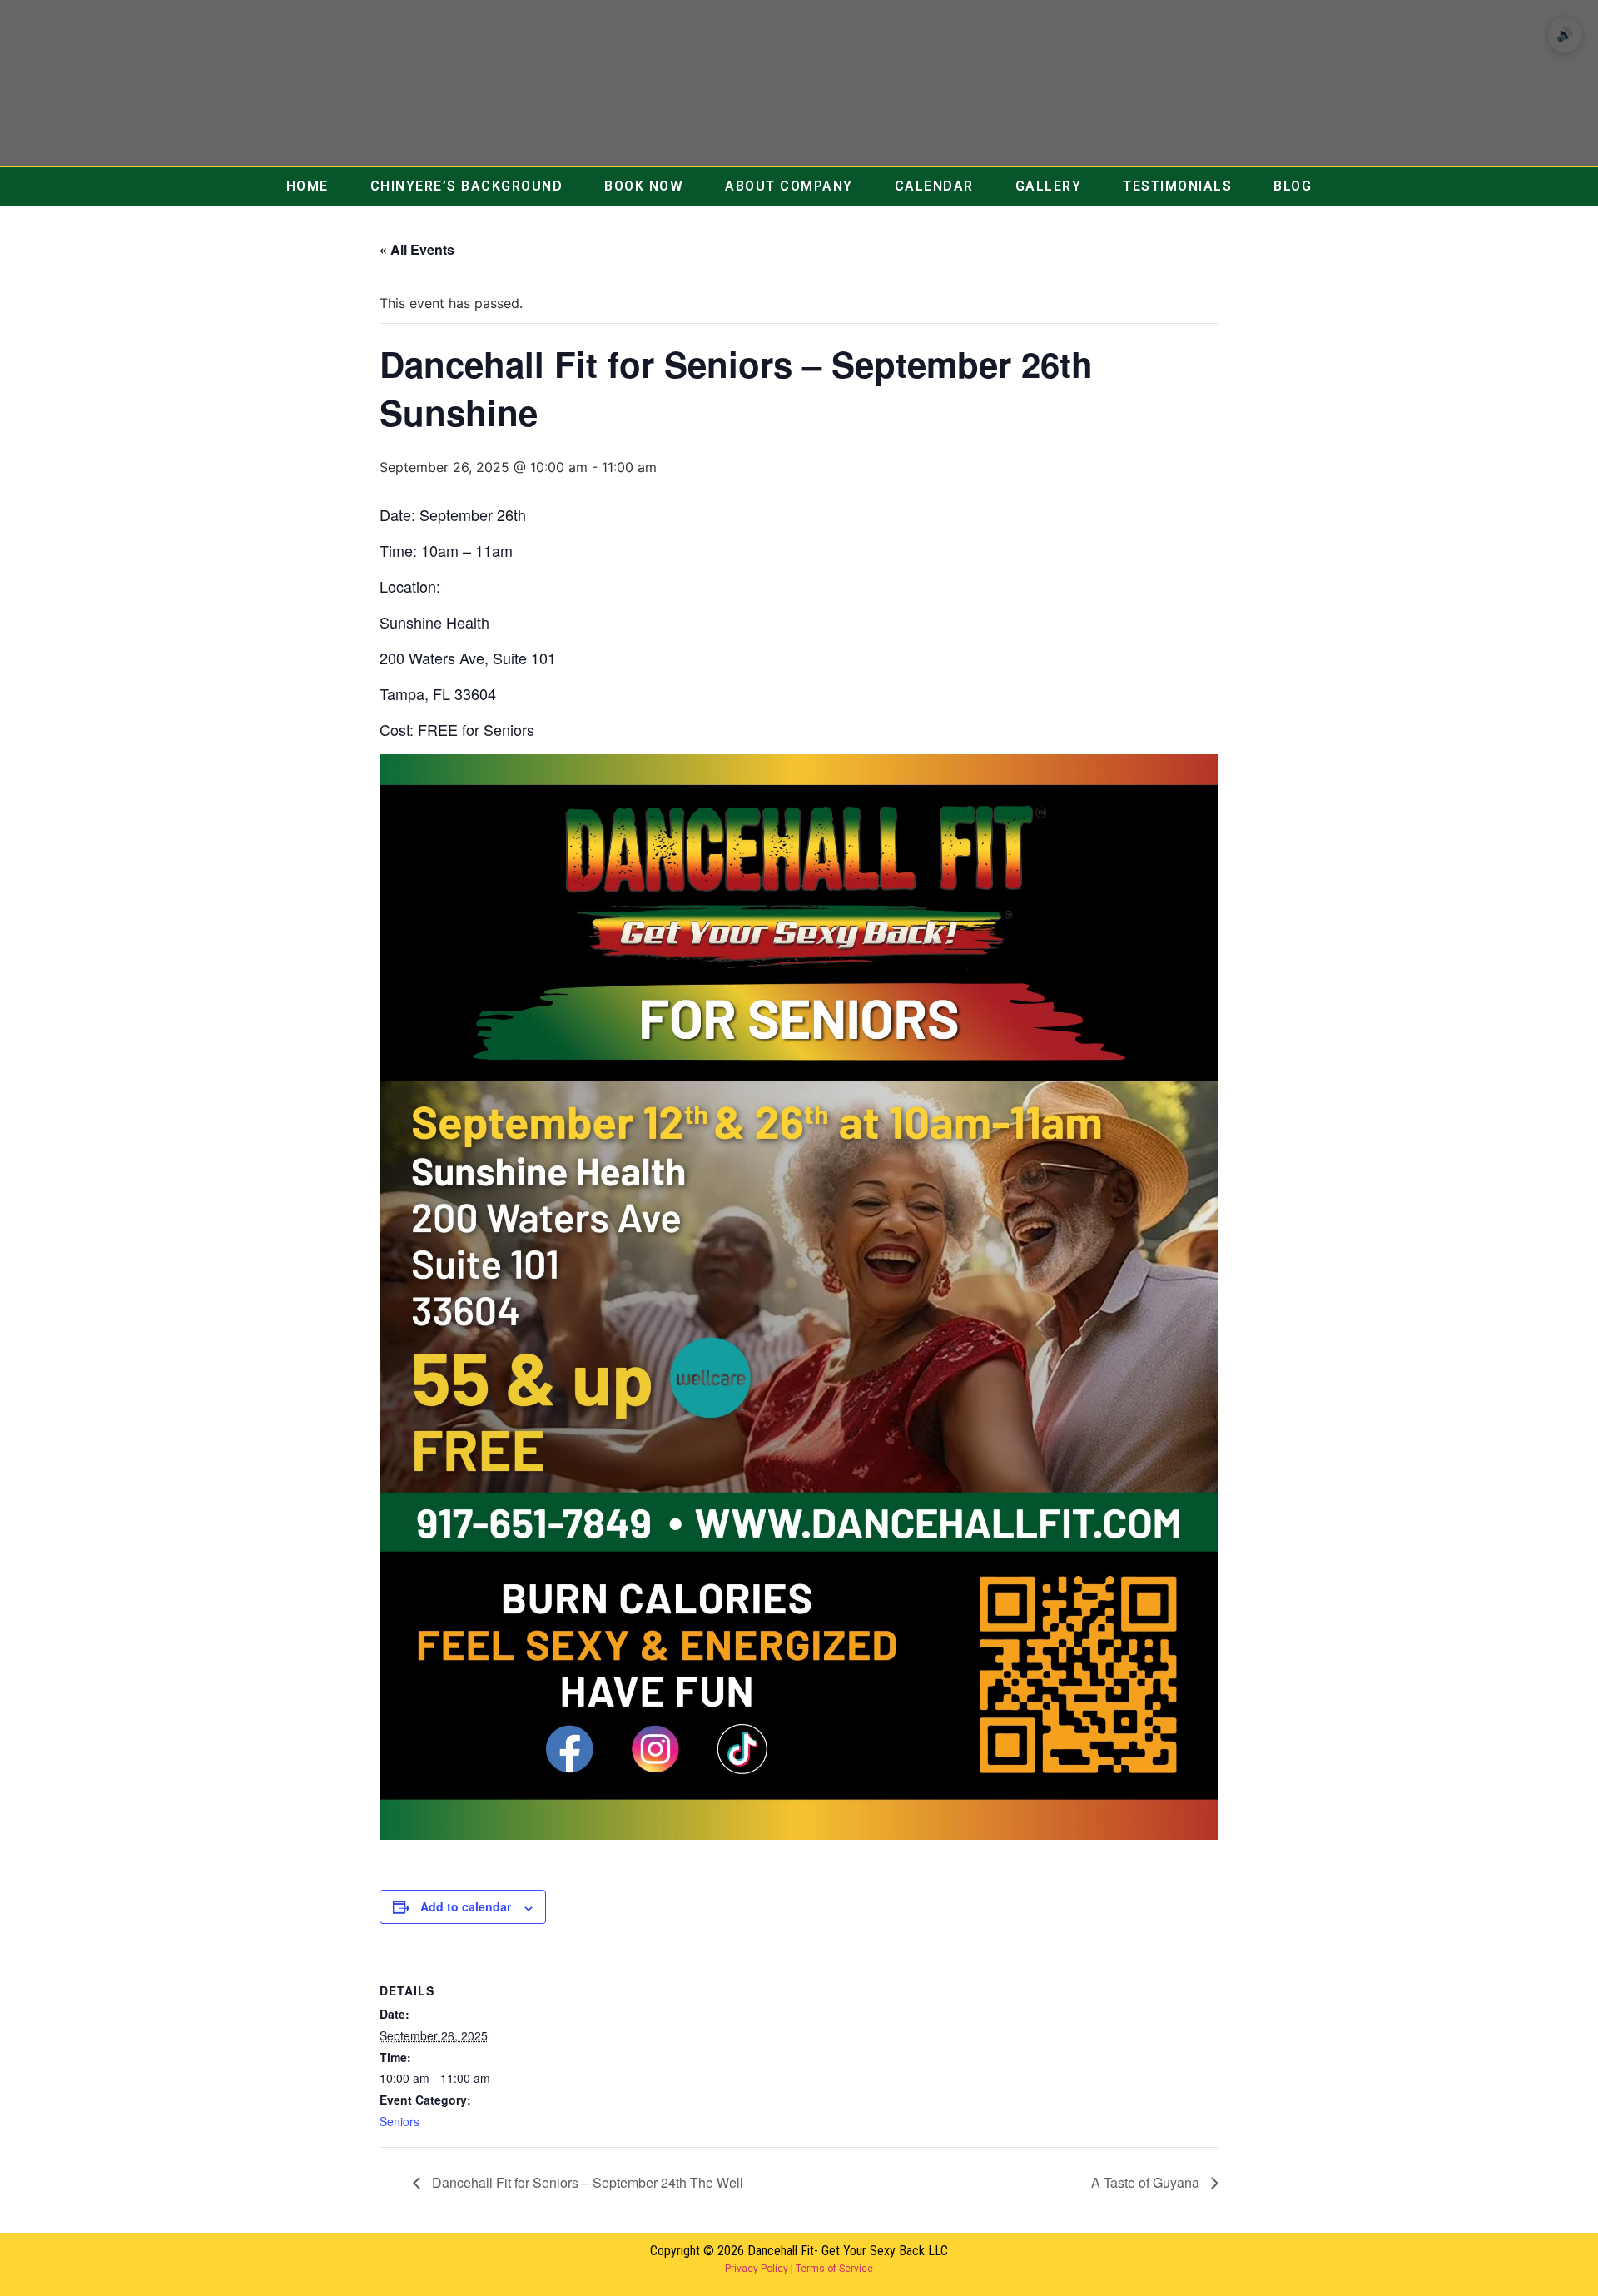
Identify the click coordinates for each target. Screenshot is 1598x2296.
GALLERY (1049, 186)
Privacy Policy (757, 2269)
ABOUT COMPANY (789, 186)
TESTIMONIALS (1177, 186)
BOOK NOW (644, 186)
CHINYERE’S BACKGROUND (467, 186)
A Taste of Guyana (1147, 2182)
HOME (308, 186)
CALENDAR (934, 186)
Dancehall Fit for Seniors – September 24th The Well (586, 2182)
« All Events (417, 249)
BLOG (1293, 186)
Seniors (399, 2121)
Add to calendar (466, 1906)
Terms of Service (834, 2269)
